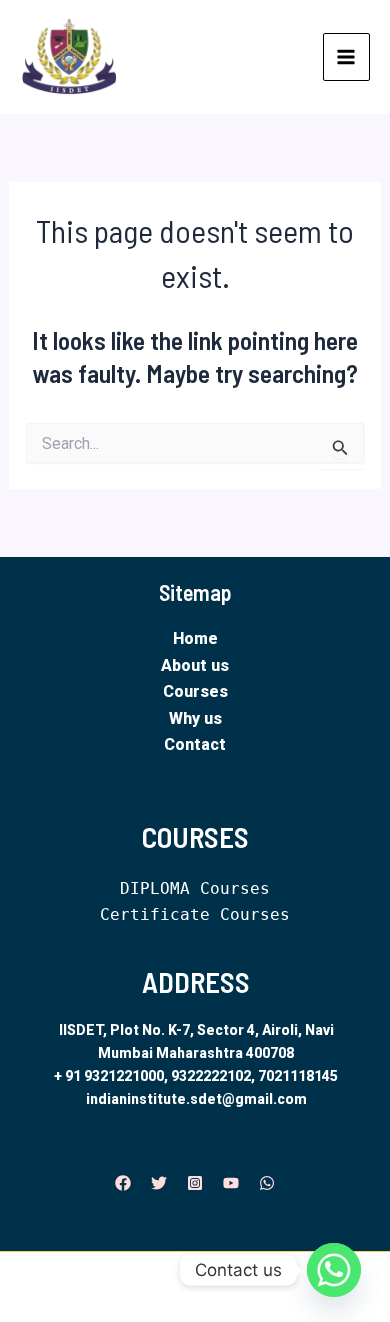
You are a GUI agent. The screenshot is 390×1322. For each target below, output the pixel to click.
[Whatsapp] (334, 1270)
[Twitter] (159, 1183)
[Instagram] (195, 1183)
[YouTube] (231, 1183)
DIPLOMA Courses (195, 888)
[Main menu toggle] (347, 57)
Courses (195, 691)
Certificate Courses (195, 914)
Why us (195, 718)
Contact (195, 744)
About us (195, 665)
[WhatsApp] (267, 1183)
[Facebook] (123, 1183)
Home (195, 638)
